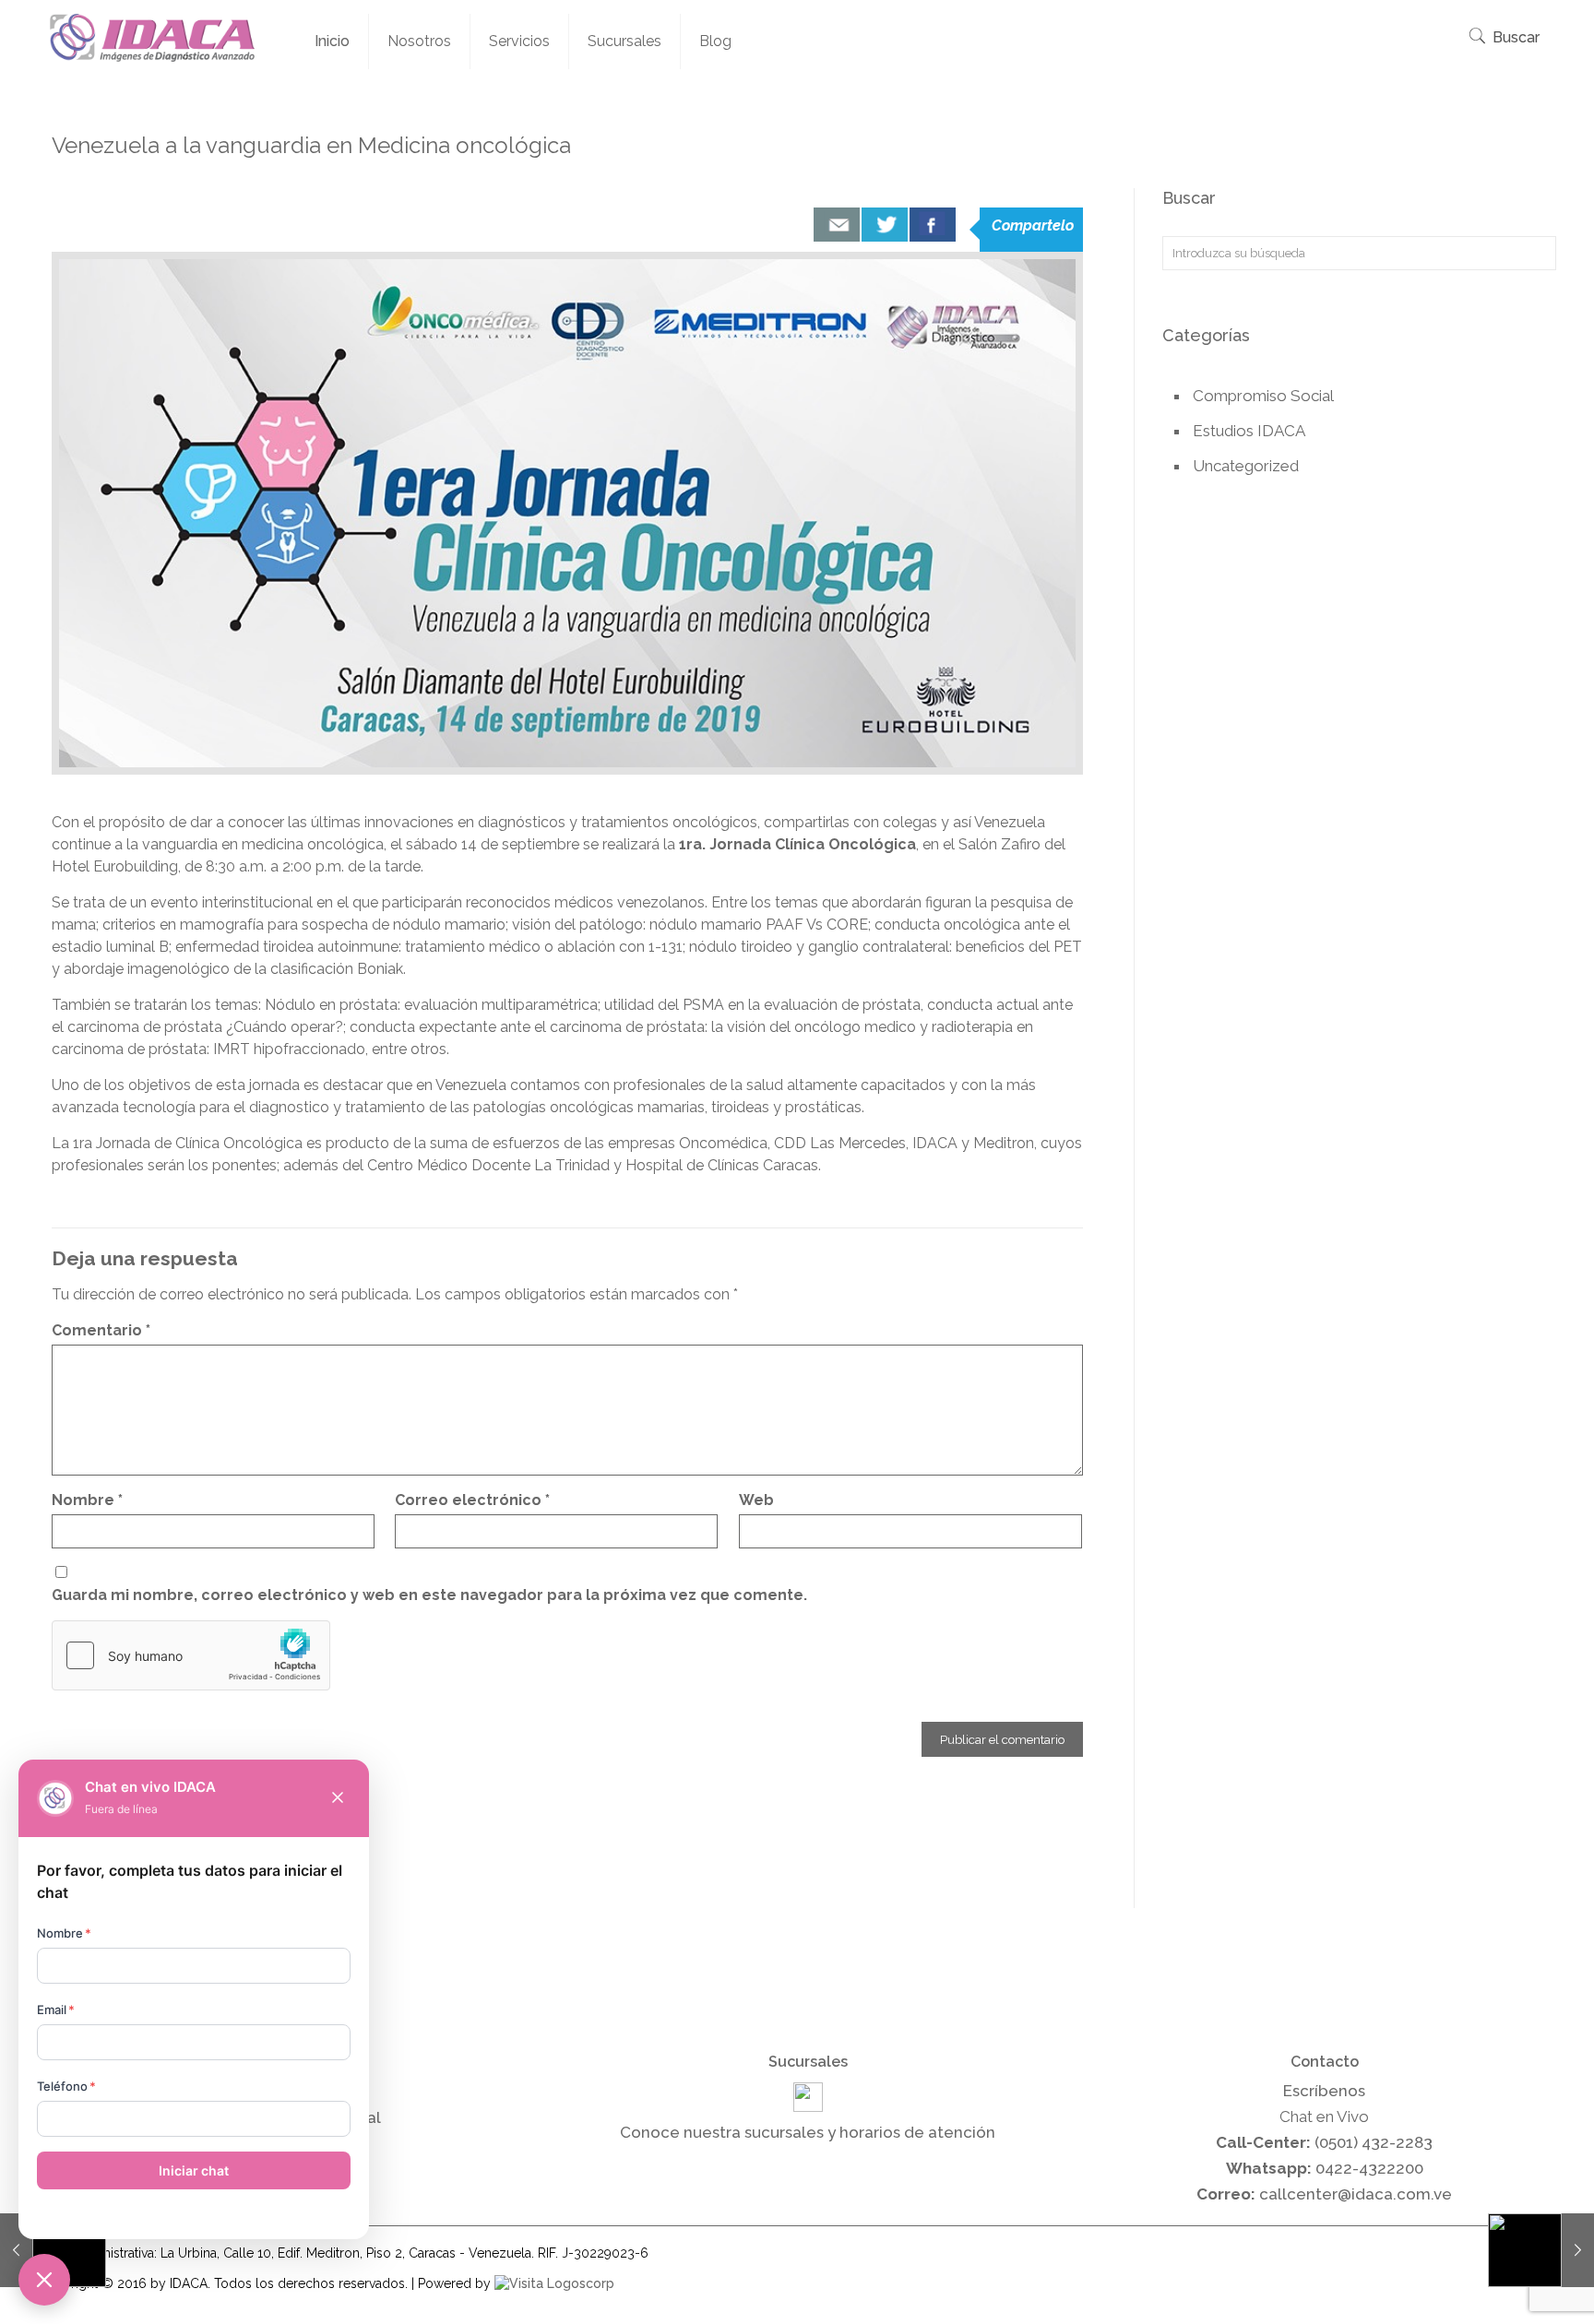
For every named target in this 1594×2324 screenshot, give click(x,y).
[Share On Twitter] (885, 225)
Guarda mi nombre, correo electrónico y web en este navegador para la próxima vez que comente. (429, 1595)
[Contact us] (837, 225)
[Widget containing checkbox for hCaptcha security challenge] (191, 1655)
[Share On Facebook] (933, 225)
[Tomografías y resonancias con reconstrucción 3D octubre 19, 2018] (53, 2250)
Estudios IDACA (1249, 431)
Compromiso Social (1263, 396)
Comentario (101, 1330)
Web (756, 1500)
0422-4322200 (1369, 2168)
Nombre (87, 1500)
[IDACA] (152, 37)
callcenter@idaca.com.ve (1356, 2194)
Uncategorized (1246, 466)
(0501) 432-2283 (1374, 2142)
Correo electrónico (472, 1500)
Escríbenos (1324, 2091)
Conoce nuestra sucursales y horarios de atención (808, 2132)
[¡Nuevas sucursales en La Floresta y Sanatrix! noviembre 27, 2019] (1541, 2250)
